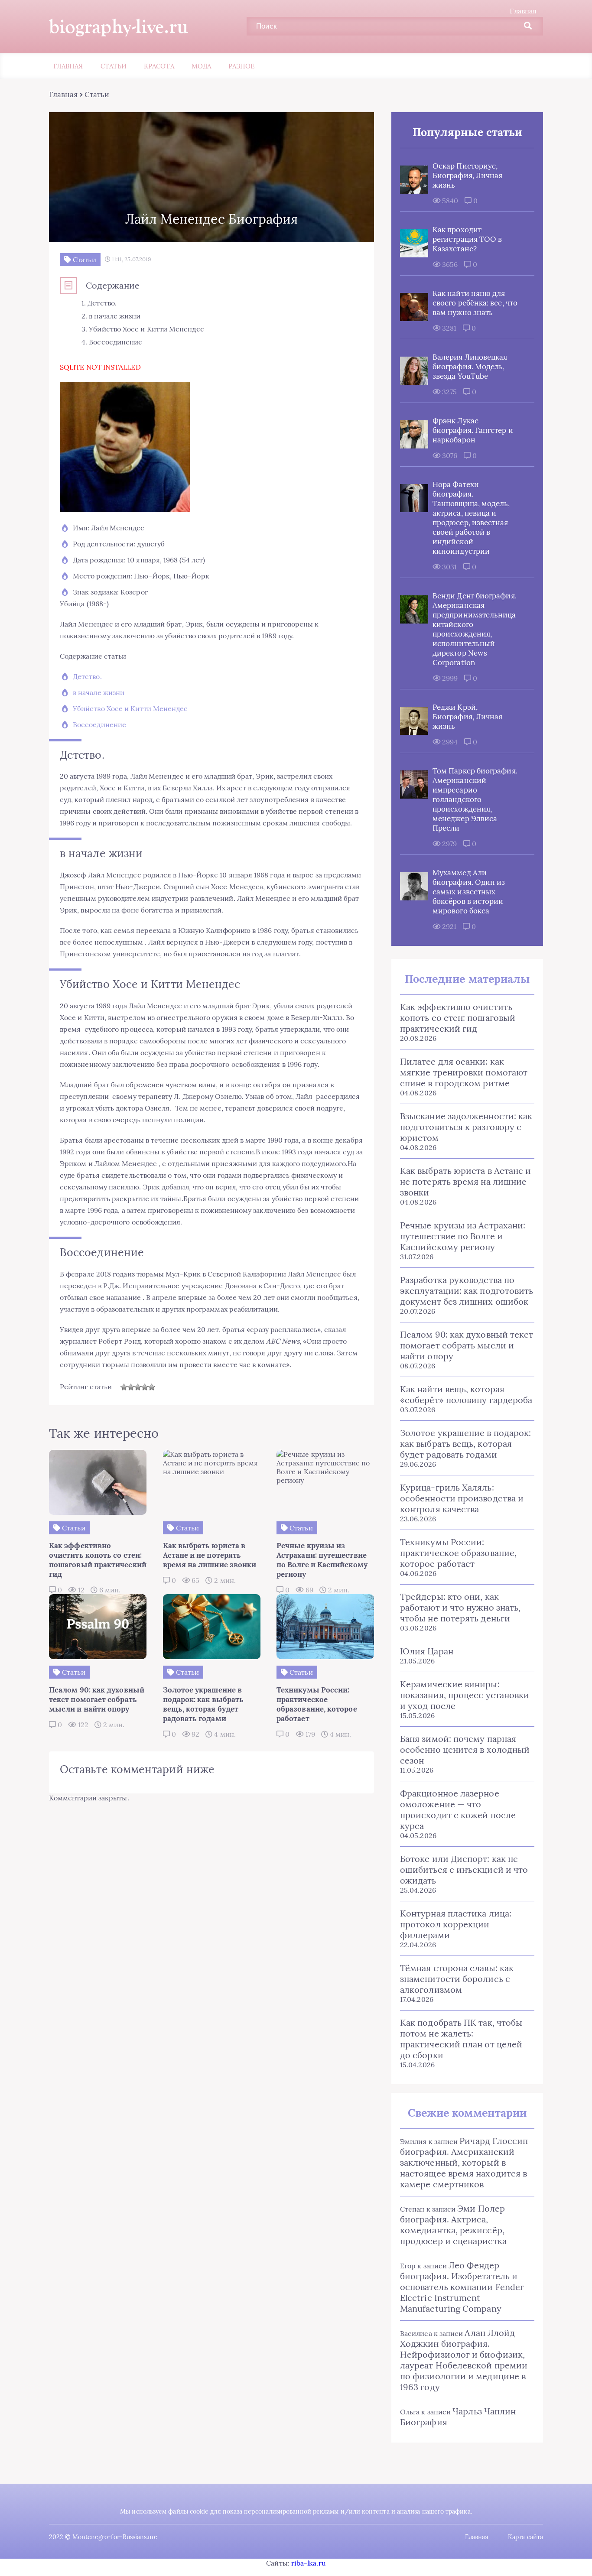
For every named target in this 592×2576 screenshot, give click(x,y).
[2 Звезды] (131, 1387)
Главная (523, 11)
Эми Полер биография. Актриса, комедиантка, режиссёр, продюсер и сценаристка (453, 2225)
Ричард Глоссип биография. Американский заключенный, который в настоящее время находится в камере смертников (464, 2162)
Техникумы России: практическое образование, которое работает (458, 1553)
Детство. (87, 676)
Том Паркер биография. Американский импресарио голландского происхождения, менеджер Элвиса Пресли (475, 799)
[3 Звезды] (138, 1387)
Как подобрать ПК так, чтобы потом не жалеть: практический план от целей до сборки (461, 2039)
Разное (241, 66)
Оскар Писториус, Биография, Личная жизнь (467, 175)
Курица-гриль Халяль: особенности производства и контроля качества (462, 1498)
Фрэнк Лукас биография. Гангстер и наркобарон (473, 430)
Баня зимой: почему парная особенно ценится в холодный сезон (465, 1749)
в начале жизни (99, 692)
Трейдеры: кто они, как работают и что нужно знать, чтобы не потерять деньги (460, 1607)
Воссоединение (99, 724)
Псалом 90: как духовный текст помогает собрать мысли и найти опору (467, 1345)
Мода (201, 66)
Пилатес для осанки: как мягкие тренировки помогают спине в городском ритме (464, 1072)
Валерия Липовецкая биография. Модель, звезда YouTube (470, 367)
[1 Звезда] (124, 1387)
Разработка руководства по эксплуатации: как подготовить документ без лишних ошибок (467, 1291)
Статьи (114, 66)
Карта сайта (525, 2537)
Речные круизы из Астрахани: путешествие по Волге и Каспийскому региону (463, 1236)
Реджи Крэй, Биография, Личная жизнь (467, 717)
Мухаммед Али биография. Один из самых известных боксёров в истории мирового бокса (469, 892)
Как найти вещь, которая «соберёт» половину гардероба (466, 1394)
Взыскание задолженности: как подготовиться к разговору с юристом (466, 1127)
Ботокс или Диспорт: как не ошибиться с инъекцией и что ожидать (464, 1869)
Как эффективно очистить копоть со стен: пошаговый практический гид (458, 1018)
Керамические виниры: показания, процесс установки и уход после (465, 1695)
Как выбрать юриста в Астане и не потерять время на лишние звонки (465, 1181)
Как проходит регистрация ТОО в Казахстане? (467, 239)
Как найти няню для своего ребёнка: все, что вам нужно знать (475, 303)
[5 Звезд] (152, 1387)
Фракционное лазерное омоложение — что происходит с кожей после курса (458, 1809)
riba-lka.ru (309, 2563)
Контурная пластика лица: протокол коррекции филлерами (456, 1924)
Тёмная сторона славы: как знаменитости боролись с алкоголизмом (457, 1979)
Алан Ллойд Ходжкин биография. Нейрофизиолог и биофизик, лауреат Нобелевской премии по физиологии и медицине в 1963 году (464, 2360)
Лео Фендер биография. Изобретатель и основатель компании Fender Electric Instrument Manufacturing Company (462, 2287)
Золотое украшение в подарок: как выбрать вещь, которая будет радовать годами (465, 1444)
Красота (159, 66)
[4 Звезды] (145, 1387)
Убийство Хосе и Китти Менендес (130, 708)
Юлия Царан (427, 1651)
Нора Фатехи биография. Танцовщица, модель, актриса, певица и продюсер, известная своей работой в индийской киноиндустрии (471, 518)
